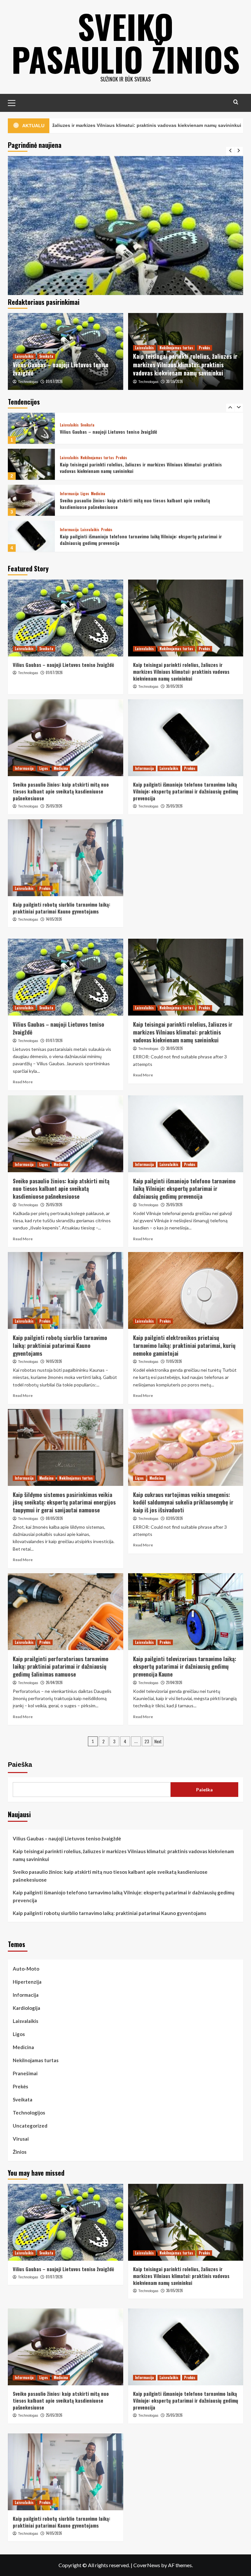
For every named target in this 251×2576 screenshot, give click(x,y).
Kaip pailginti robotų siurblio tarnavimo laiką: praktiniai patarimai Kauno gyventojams (135, 540)
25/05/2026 (54, 806)
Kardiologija (26, 2008)
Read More (23, 1082)
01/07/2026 (54, 381)
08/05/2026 (54, 1518)
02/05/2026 (175, 1518)
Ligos (85, 458)
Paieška (20, 1765)
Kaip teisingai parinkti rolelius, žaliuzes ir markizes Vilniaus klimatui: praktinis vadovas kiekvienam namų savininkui (185, 364)
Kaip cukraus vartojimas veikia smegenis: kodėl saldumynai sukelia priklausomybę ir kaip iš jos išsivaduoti (183, 1502)
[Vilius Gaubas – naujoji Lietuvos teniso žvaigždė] (66, 618)
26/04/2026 (54, 1682)
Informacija (69, 458)
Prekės (204, 348)
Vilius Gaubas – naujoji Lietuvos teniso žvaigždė (61, 369)
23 (147, 1741)
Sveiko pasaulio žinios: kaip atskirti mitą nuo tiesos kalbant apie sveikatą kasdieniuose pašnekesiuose (135, 468)
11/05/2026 (174, 1361)
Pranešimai (25, 2073)
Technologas (28, 382)
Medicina (98, 458)
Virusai (21, 2139)
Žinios (20, 2152)
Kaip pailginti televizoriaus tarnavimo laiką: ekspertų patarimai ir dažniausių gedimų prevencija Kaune (185, 1667)
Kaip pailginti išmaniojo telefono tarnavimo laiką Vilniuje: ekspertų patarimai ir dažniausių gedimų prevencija (141, 504)
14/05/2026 (54, 919)
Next (158, 1741)
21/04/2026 (174, 1682)
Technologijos (29, 2113)
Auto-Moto (26, 1969)
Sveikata (46, 356)
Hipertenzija (27, 1982)
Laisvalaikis (24, 356)
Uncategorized (30, 2126)
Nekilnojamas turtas (176, 348)
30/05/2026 (175, 381)
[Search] (236, 102)
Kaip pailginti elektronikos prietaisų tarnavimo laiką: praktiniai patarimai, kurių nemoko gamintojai (184, 1345)
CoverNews (147, 2565)
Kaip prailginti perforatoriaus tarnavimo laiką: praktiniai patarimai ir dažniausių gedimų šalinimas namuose (61, 1667)
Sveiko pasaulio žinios (126, 43)
